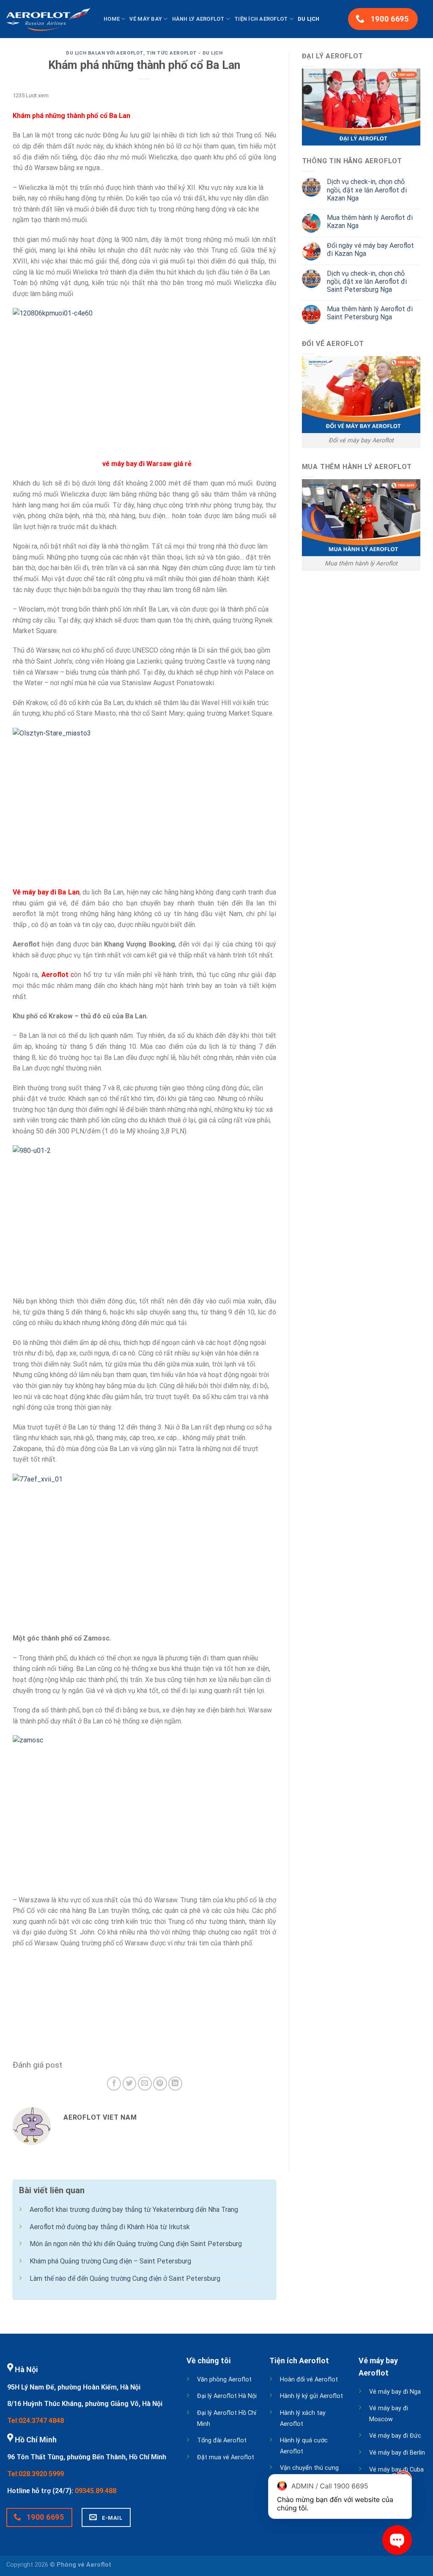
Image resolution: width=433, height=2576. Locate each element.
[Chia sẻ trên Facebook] (114, 2084)
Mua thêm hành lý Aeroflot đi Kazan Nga (370, 222)
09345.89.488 (96, 2491)
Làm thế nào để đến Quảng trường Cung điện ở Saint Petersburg (125, 2278)
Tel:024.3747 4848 (36, 2421)
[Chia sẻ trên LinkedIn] (175, 2084)
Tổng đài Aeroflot (222, 2440)
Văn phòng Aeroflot (224, 2380)
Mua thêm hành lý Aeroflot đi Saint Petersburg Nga (370, 313)
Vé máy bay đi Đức (395, 2436)
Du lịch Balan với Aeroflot (105, 53)
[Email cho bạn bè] (145, 2084)
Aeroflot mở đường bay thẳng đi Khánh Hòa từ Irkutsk (110, 2227)
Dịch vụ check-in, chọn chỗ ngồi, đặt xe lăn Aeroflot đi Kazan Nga (367, 190)
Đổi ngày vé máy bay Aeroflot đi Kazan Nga (370, 250)
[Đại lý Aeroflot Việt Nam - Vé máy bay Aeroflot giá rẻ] (49, 19)
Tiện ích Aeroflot (261, 19)
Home (112, 19)
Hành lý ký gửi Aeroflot (311, 2396)
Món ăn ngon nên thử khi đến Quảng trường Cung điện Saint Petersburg (136, 2244)
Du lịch (309, 19)
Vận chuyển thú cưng (309, 2468)
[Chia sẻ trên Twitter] (130, 2084)
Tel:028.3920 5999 (36, 2474)
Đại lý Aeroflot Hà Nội (227, 2396)
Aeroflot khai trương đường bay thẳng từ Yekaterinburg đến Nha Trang (134, 2210)
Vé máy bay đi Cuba (396, 2470)
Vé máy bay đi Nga (395, 2392)
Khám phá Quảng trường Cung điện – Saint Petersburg (110, 2261)
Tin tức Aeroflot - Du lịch (185, 53)
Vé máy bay (146, 19)
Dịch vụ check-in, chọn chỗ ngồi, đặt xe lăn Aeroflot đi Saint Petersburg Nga (367, 281)
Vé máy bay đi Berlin (397, 2453)
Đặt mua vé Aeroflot (226, 2457)
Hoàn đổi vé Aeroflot (309, 2380)
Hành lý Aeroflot (198, 19)
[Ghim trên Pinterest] (160, 2084)
